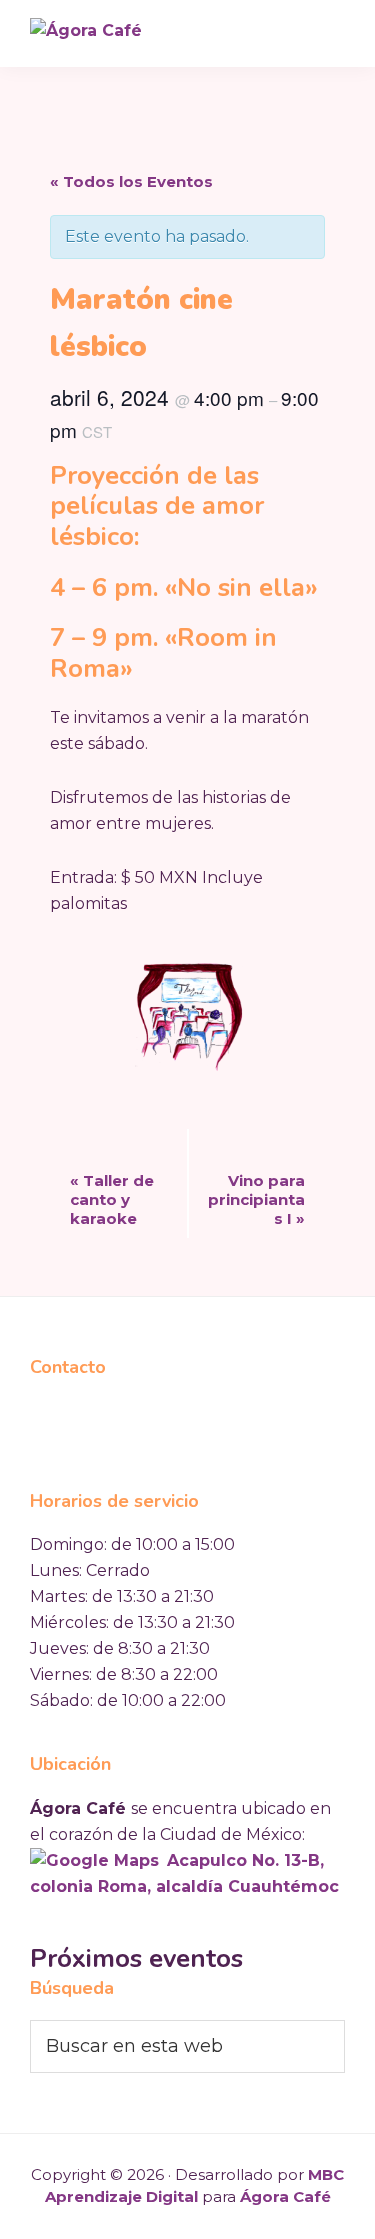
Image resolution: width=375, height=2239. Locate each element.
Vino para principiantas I (256, 1199)
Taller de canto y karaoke (112, 1199)
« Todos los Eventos (131, 181)
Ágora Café (285, 2196)
